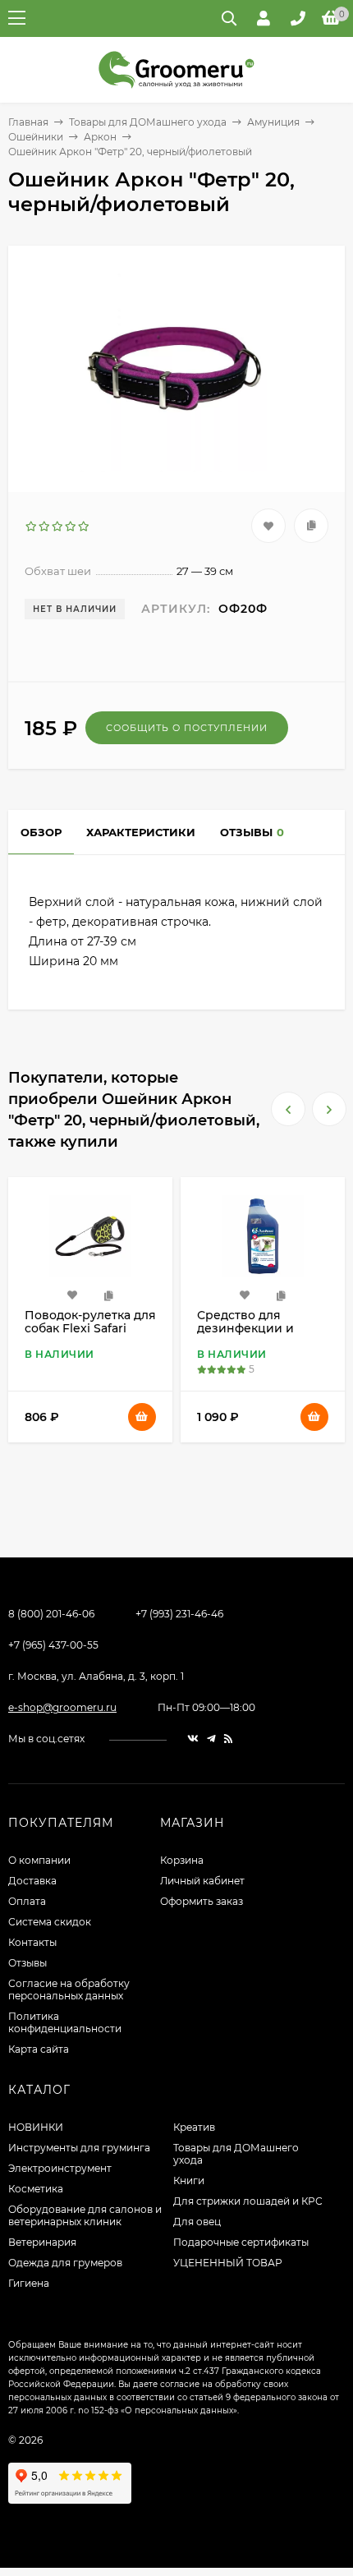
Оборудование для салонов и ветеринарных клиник (85, 2215)
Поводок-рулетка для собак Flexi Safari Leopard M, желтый (264, 1328)
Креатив (194, 2127)
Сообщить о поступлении (187, 728)
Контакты (32, 1942)
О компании (39, 1860)
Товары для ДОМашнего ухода (148, 122)
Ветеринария (42, 2242)
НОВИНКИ (36, 2127)
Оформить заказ (202, 1901)
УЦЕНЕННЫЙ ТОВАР (228, 2263)
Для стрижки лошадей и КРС (248, 2201)
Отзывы (28, 1963)
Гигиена (29, 2283)
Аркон (100, 137)
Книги (189, 2180)
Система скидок (50, 1922)
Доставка (32, 1881)
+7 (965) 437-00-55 (53, 1645)
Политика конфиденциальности (65, 2022)
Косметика (36, 2189)
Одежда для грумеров (65, 2263)
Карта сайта (39, 2049)
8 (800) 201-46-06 (51, 1614)
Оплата (27, 1901)
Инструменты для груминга (79, 2148)
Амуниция (273, 122)
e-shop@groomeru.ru (62, 1707)
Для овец (197, 2222)
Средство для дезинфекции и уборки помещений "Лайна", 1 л (86, 1335)
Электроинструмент (60, 2168)
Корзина (182, 1860)
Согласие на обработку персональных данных (69, 1989)
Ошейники (36, 137)
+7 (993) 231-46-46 (179, 1614)
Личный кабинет (202, 1881)
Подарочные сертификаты (241, 2242)
